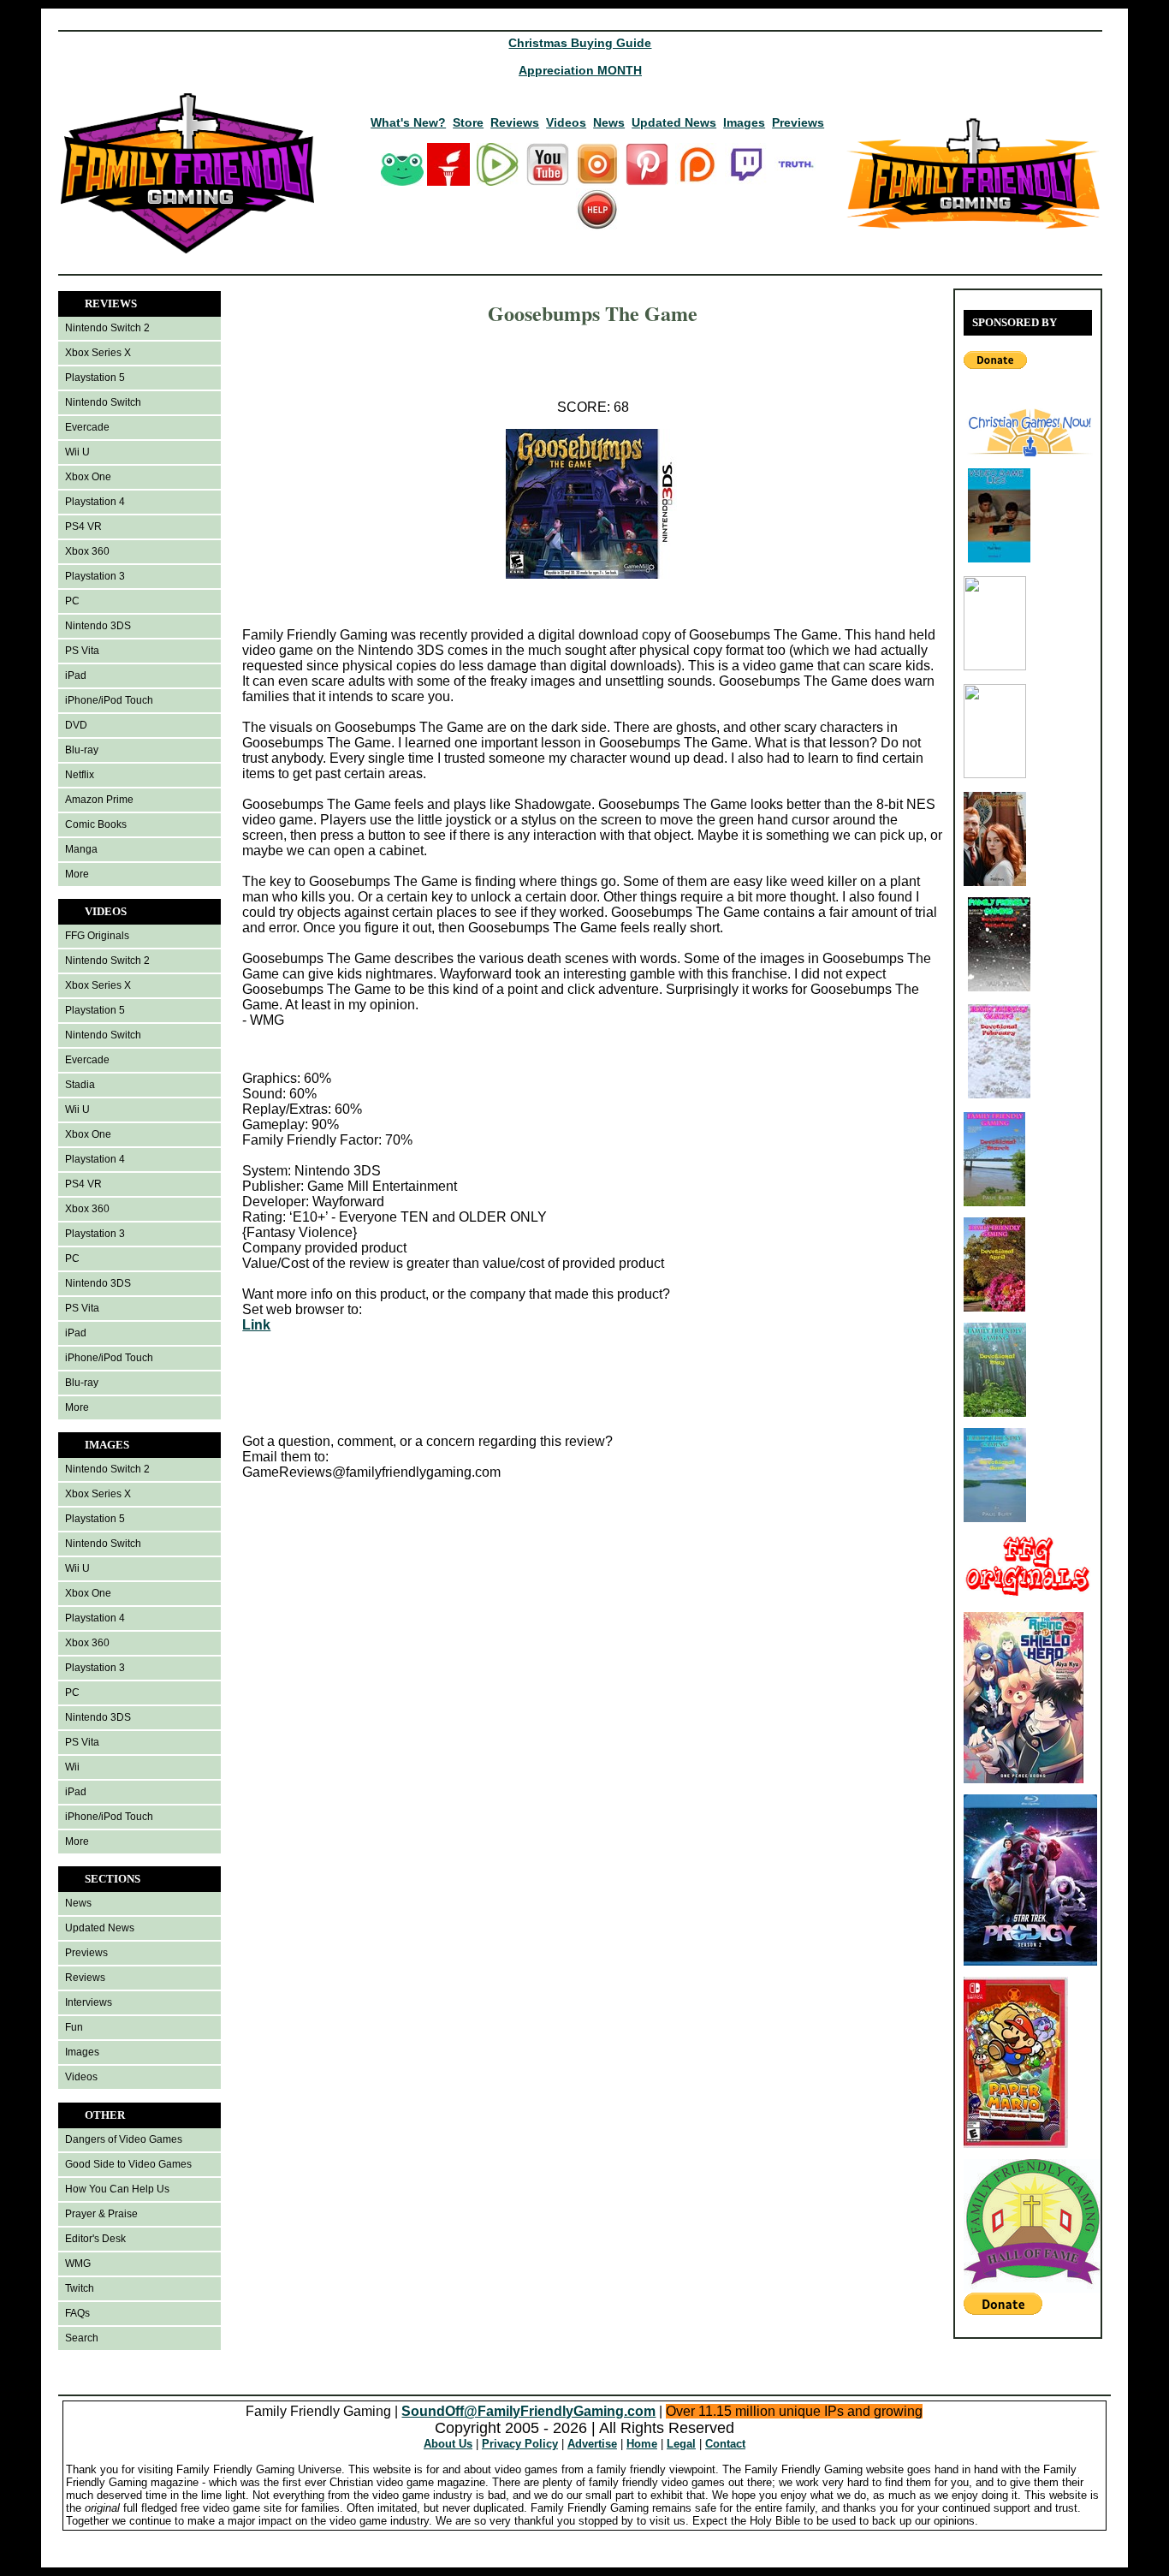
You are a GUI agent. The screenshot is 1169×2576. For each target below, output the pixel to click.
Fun (74, 2027)
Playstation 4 (95, 502)
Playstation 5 (95, 378)
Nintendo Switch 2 (107, 328)
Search (82, 2338)
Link (256, 1325)
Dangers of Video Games (124, 2139)
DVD (76, 725)
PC (72, 601)
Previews (798, 122)
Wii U (77, 452)
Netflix (80, 775)
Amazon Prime (99, 800)
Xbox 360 (87, 551)
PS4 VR (83, 527)
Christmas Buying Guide (580, 43)
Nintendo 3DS (98, 626)
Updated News (674, 122)
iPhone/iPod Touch (109, 700)
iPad (76, 675)
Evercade (87, 427)
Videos (566, 122)
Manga (81, 849)
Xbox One (88, 477)
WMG (78, 2264)
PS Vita (82, 651)
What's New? (408, 122)
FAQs (77, 2313)
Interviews (89, 2002)
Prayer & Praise (101, 2214)
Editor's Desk (95, 2239)
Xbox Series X (98, 353)
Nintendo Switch (103, 402)
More (77, 874)
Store (468, 122)
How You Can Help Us (117, 2189)
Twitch (80, 2288)
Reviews (515, 122)
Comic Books (96, 824)
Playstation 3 (95, 576)
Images (744, 122)
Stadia (80, 1085)
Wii (72, 1767)
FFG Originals (97, 936)
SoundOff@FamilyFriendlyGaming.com (528, 2411)
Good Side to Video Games (128, 2164)
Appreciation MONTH (580, 70)
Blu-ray (82, 750)
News (609, 122)
